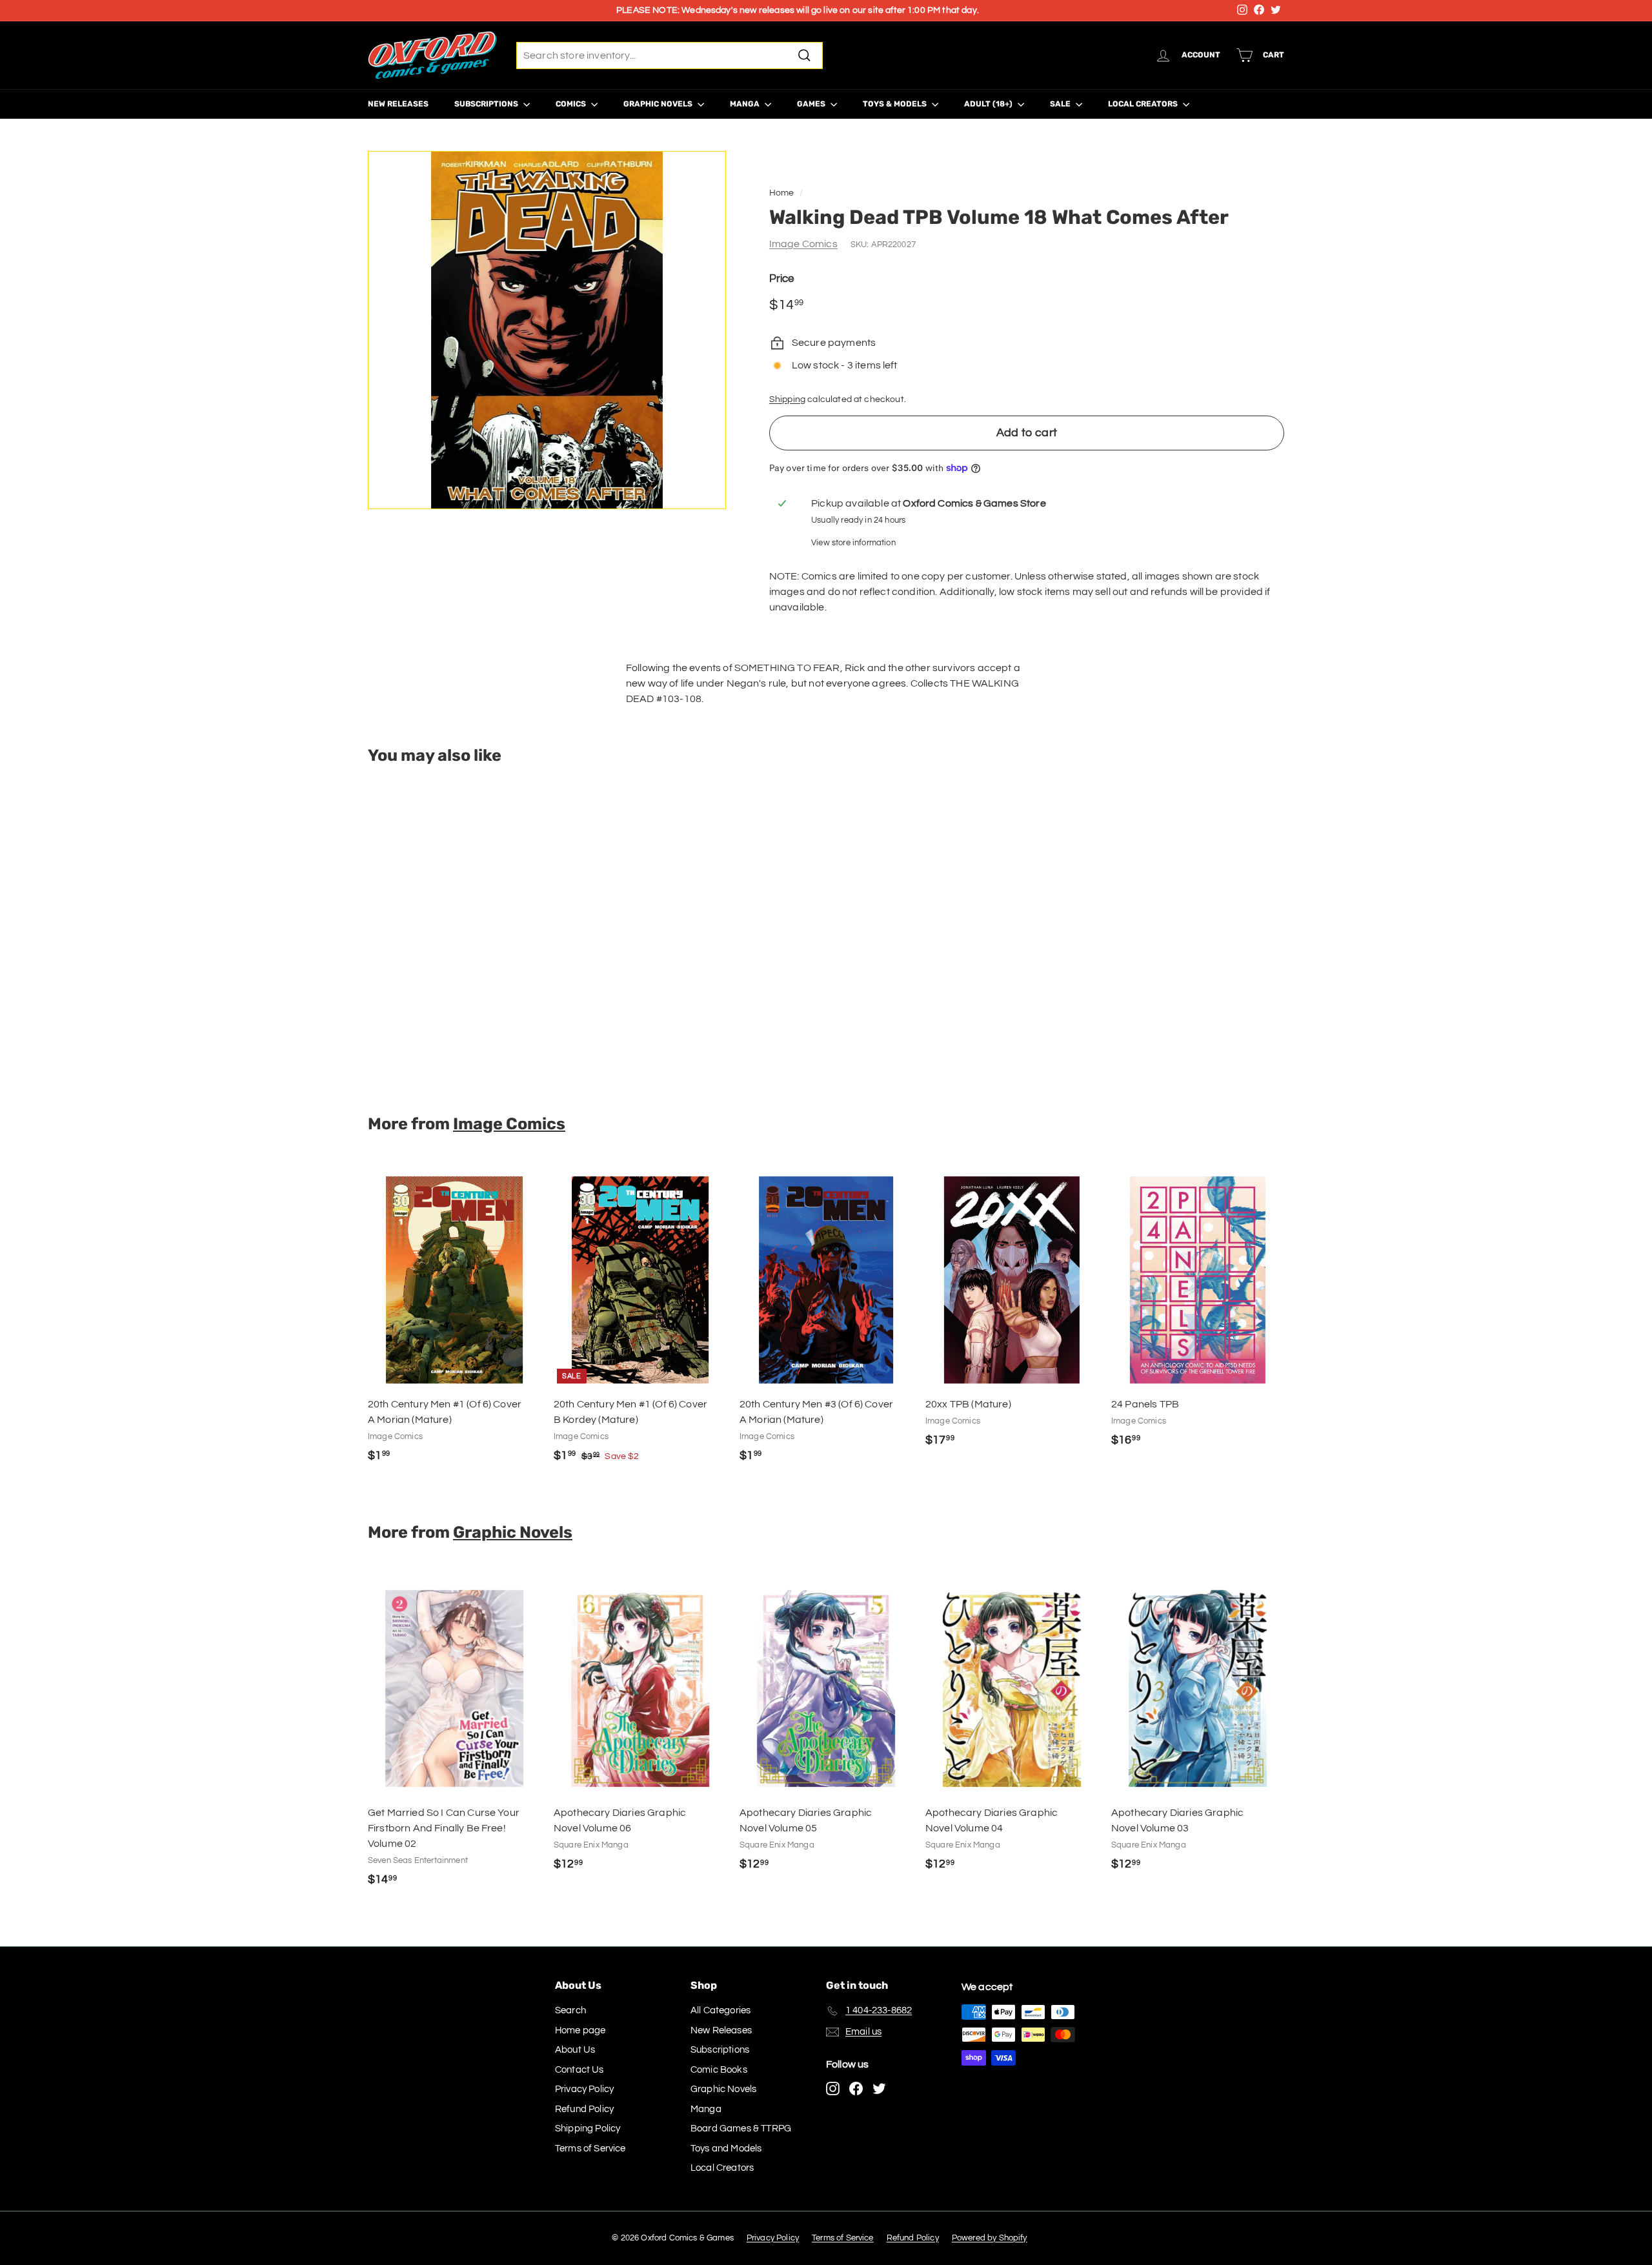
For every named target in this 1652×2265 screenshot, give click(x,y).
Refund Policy (584, 2109)
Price (782, 279)
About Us (575, 2050)
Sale (1061, 104)
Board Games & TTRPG (741, 2129)
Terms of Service (590, 2149)
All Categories (720, 2010)
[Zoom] (547, 330)
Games (812, 104)
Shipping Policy (588, 2129)
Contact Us (579, 2070)
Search (570, 2010)
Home (782, 193)
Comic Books (719, 2070)
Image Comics (803, 244)
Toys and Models (726, 2149)
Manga (746, 104)
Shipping (787, 399)
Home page (580, 2030)
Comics (572, 104)
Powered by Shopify (990, 2238)
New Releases (398, 104)
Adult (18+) (989, 104)
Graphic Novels (659, 104)
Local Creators (1144, 104)
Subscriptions (487, 104)
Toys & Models (896, 104)
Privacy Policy (584, 2089)
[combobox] (670, 55)
